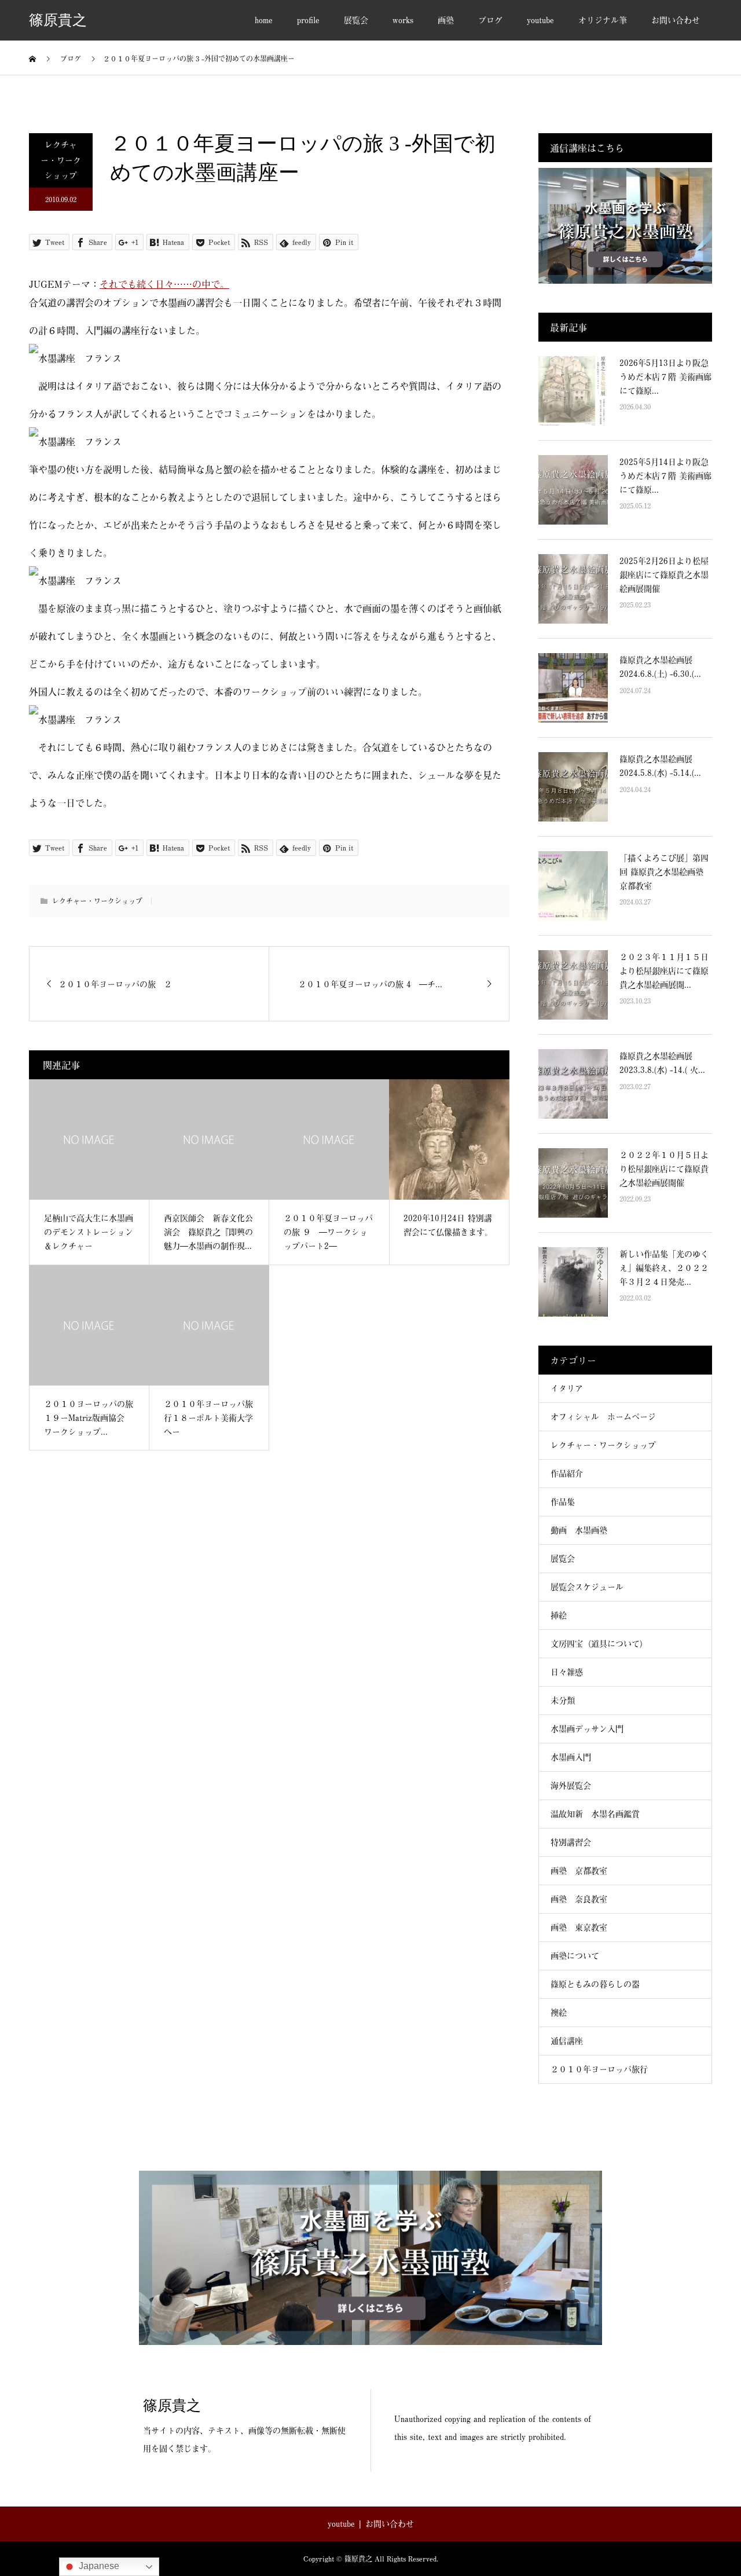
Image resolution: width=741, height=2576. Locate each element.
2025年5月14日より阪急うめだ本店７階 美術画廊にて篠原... (665, 476)
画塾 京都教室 (579, 1870)
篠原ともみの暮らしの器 (595, 1984)
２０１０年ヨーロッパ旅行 (599, 2069)
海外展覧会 (571, 1785)
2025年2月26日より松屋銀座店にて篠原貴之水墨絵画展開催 (664, 575)
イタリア (567, 1388)
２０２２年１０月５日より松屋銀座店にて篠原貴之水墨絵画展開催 (664, 1169)
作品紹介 (567, 1473)
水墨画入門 (571, 1757)
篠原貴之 (58, 21)
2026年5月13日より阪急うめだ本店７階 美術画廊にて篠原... (665, 377)
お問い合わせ (676, 20)
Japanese (98, 2566)
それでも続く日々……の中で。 (164, 284)
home (264, 20)
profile (308, 20)
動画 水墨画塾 (579, 1530)
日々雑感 (567, 1672)
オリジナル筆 (603, 20)
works (403, 20)
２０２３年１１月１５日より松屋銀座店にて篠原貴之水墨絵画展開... (664, 971)
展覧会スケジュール (587, 1587)
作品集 (563, 1502)
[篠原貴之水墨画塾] (370, 2258)
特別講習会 (571, 1842)
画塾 (446, 20)
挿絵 (559, 1615)
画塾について (575, 1956)
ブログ (490, 20)
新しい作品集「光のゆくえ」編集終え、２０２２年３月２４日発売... (664, 1268)
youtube (540, 20)
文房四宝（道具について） (599, 1644)
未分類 (563, 1700)
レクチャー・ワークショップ (61, 160)
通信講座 (567, 2041)
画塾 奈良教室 (579, 1899)
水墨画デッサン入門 (587, 1729)
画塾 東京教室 (579, 1927)
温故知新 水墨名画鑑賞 (595, 1814)
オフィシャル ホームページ (607, 1417)
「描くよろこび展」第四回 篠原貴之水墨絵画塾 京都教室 (664, 872)
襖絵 (559, 2012)
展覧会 (356, 20)
